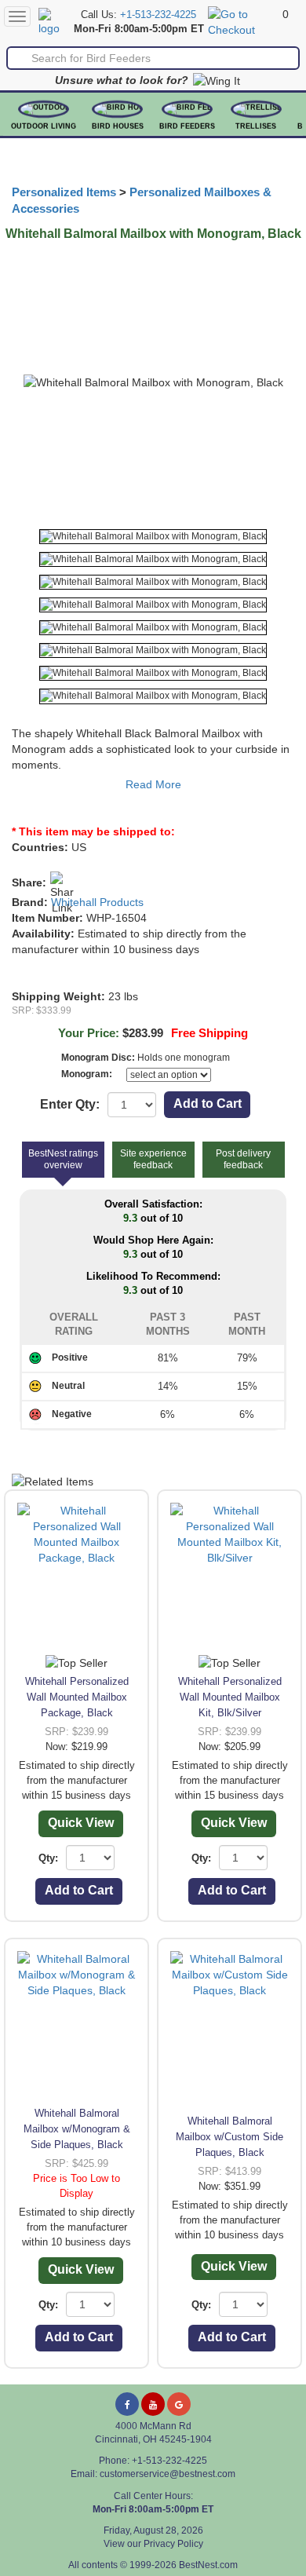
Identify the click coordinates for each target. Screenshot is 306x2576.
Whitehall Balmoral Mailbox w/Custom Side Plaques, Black (229, 2137)
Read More (153, 784)
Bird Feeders (187, 126)
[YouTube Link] (153, 2404)
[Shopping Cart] (243, 21)
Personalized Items (64, 192)
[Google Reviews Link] (179, 2404)
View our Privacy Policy (153, 2544)
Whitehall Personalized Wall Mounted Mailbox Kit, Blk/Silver (230, 1697)
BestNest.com (208, 2565)
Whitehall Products (97, 902)
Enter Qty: (70, 1104)
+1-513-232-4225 (158, 15)
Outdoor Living (44, 126)
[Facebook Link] (127, 2404)
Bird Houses (118, 126)
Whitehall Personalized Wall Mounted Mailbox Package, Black (77, 1697)
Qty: (48, 1858)
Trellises (256, 126)
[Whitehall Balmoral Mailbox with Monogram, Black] (153, 537)
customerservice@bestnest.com (168, 2474)
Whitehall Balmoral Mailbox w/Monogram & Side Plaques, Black (77, 2129)
